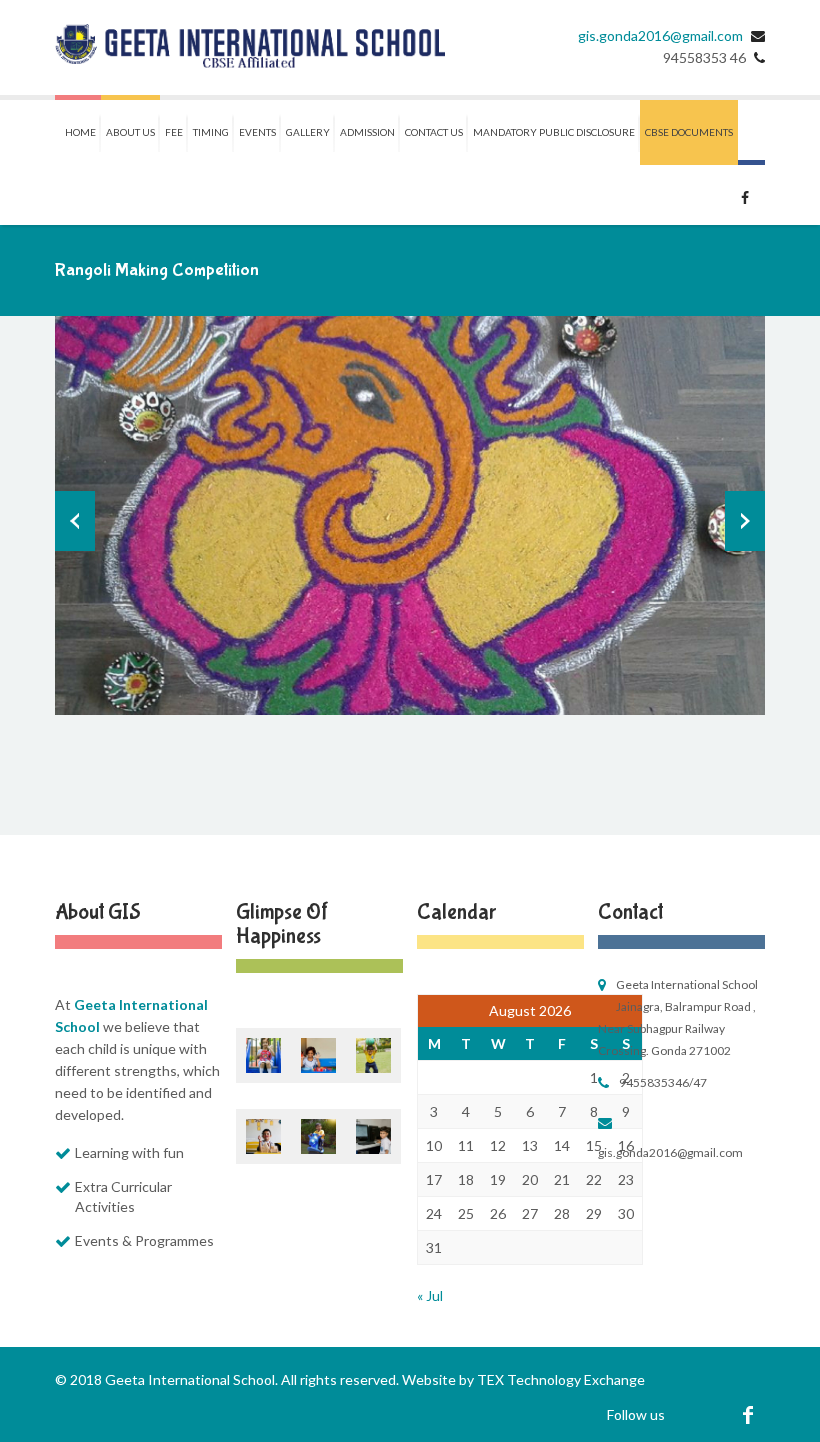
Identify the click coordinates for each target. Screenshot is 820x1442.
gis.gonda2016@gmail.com (660, 35)
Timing (211, 132)
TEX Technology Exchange (561, 1379)
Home (80, 132)
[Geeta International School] (250, 47)
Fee (174, 132)
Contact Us (434, 132)
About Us (130, 132)
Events (257, 132)
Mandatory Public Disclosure (554, 132)
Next (745, 521)
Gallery (308, 132)
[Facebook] (747, 1414)
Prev (75, 521)
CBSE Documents (689, 132)
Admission (367, 132)
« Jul (430, 1295)
